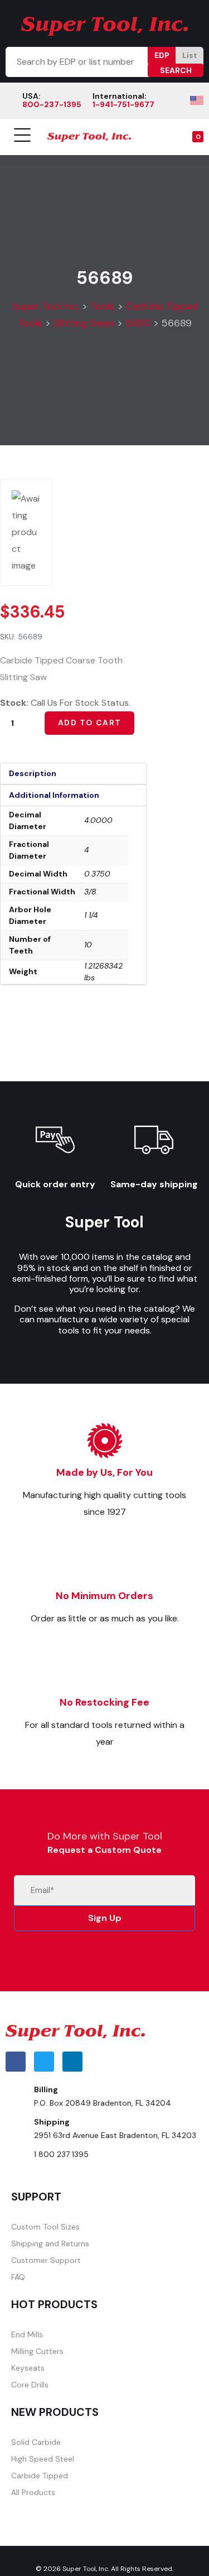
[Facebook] (16, 2062)
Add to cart (89, 723)
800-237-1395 (52, 104)
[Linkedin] (72, 2062)
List (190, 55)
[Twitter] (44, 2062)
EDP (162, 55)
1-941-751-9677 (123, 104)
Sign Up (105, 1918)
